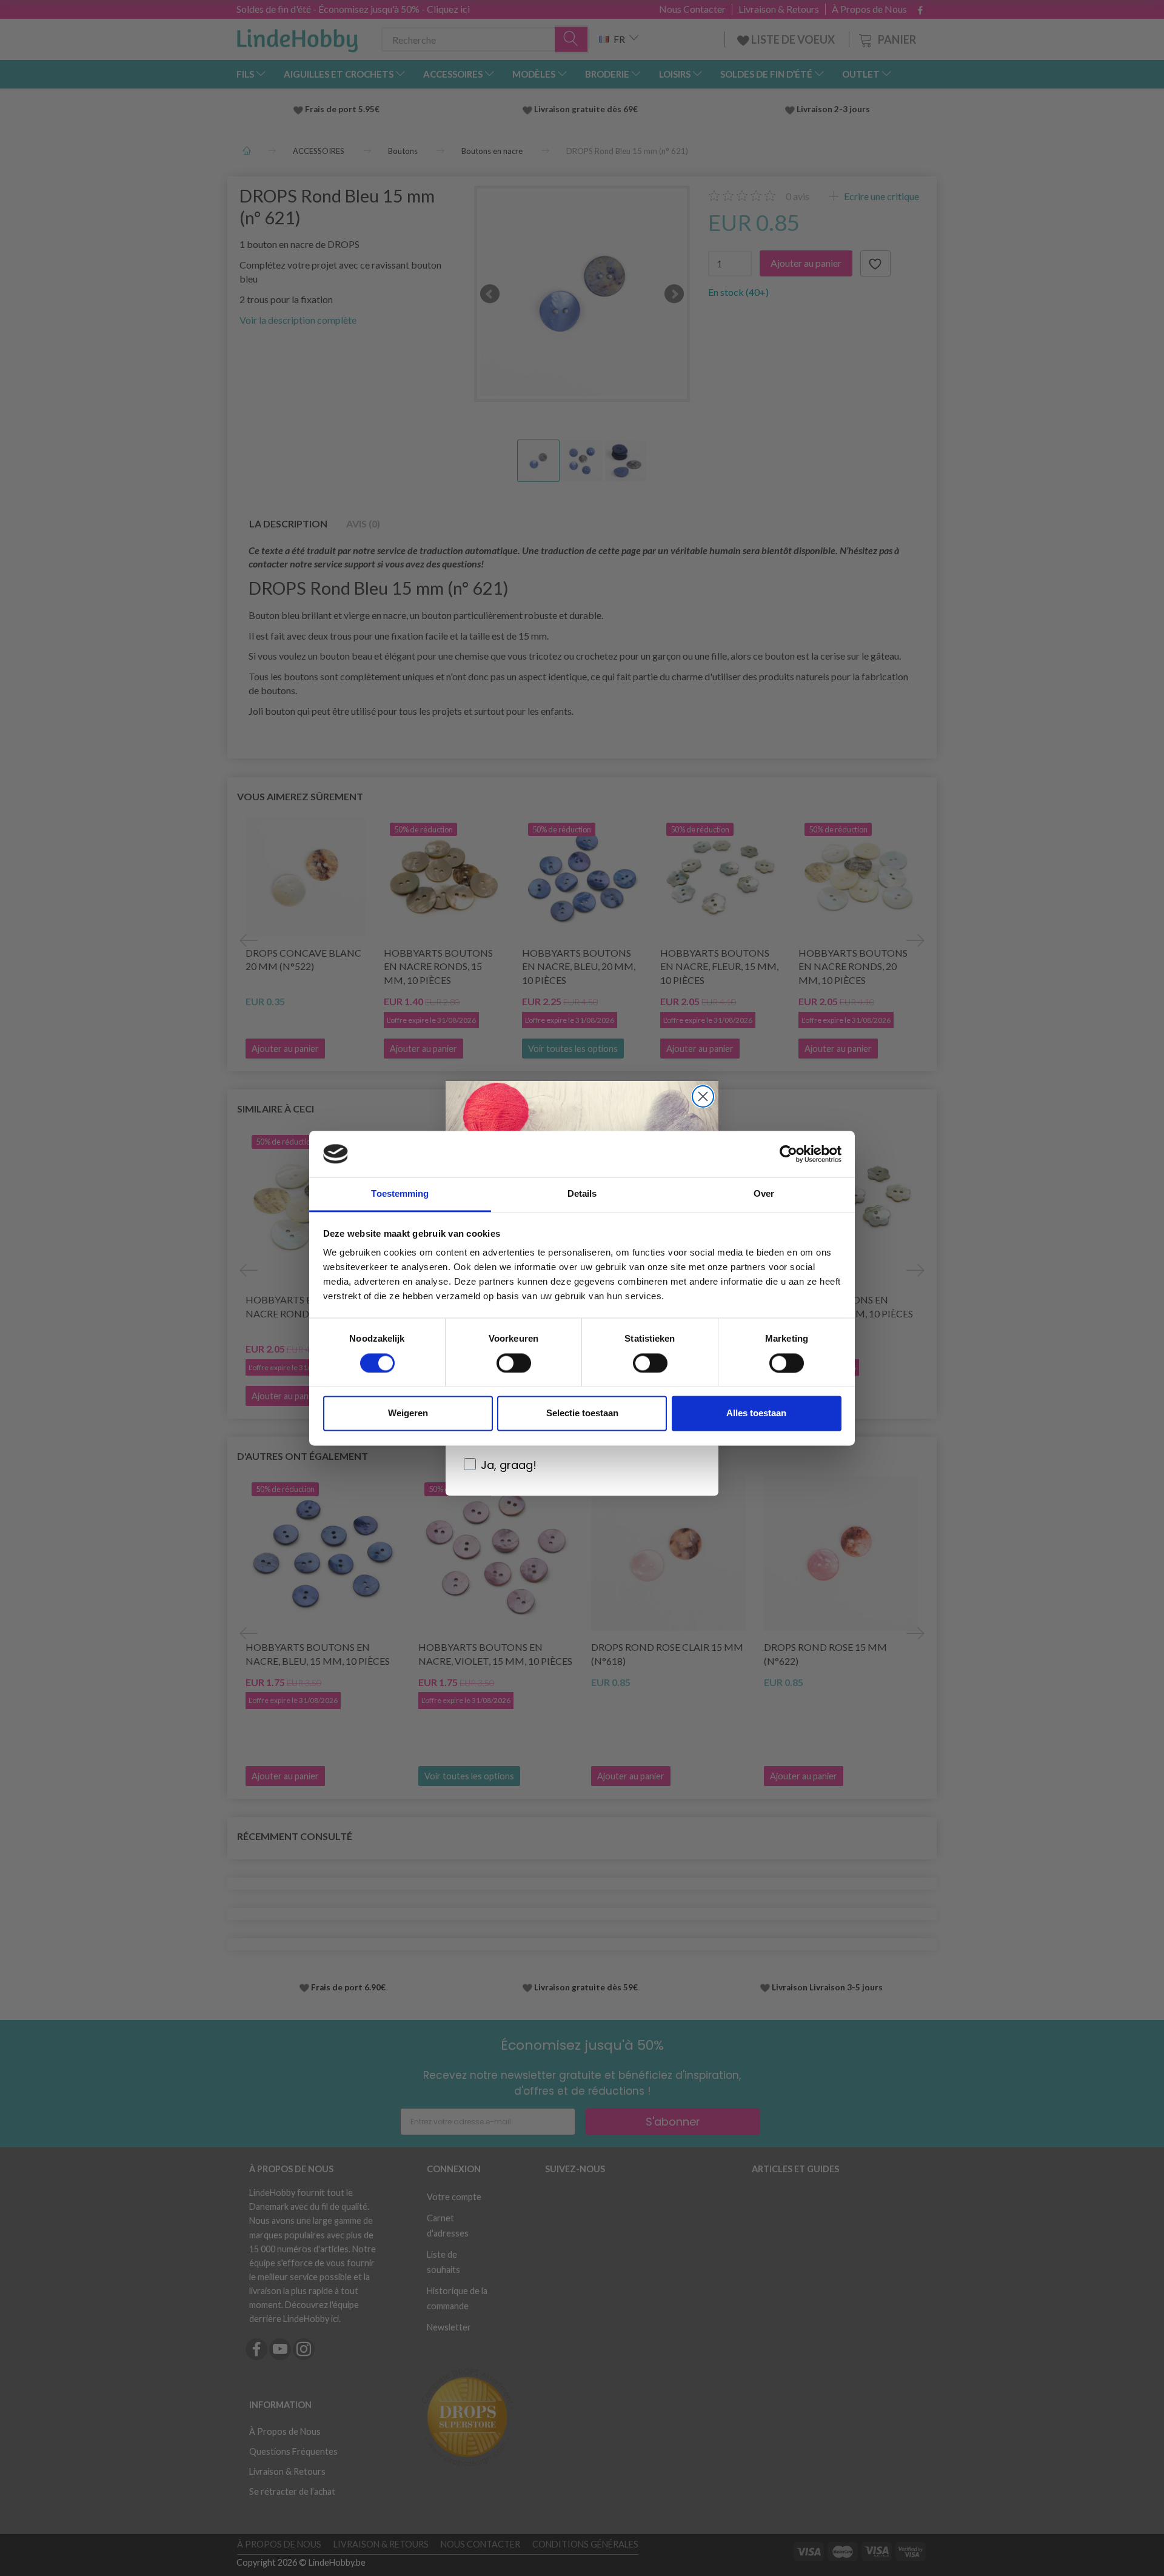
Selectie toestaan (582, 1413)
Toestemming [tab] (400, 1194)
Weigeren (408, 1413)
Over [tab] (764, 1194)
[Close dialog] (703, 1096)
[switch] (514, 1363)
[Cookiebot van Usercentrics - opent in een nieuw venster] (788, 1154)
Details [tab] (582, 1194)
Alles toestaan (756, 1413)
